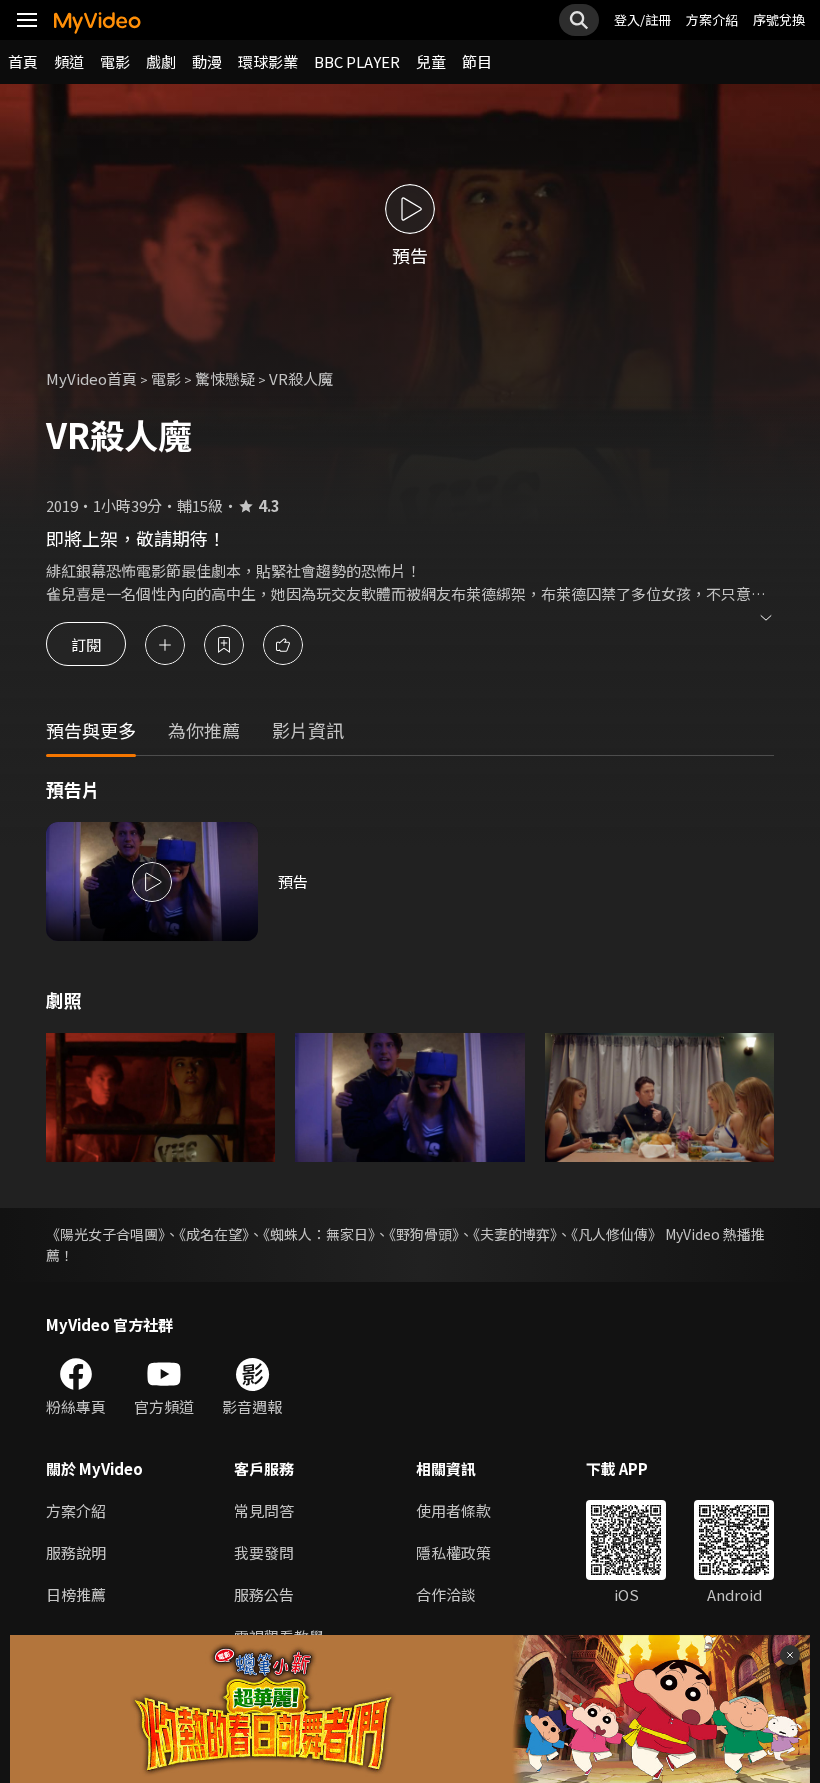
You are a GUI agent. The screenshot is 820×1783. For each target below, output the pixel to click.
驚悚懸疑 (225, 378)
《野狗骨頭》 (424, 1234)
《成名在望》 (214, 1234)
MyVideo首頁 (91, 378)
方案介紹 (712, 19)
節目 (477, 61)
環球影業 (268, 61)
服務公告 (264, 1594)
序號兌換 (779, 19)
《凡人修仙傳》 (616, 1234)
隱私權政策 (453, 1552)
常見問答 (264, 1510)
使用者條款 (453, 1510)
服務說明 (76, 1552)
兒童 (431, 61)
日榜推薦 (76, 1594)
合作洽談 (446, 1594)
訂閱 (86, 644)
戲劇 (161, 61)
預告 (293, 881)
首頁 (23, 61)
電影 (115, 61)
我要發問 (264, 1552)
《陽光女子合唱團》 (105, 1234)
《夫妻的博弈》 (515, 1234)
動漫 (207, 61)
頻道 (69, 61)
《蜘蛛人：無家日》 (319, 1234)
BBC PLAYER (357, 61)
